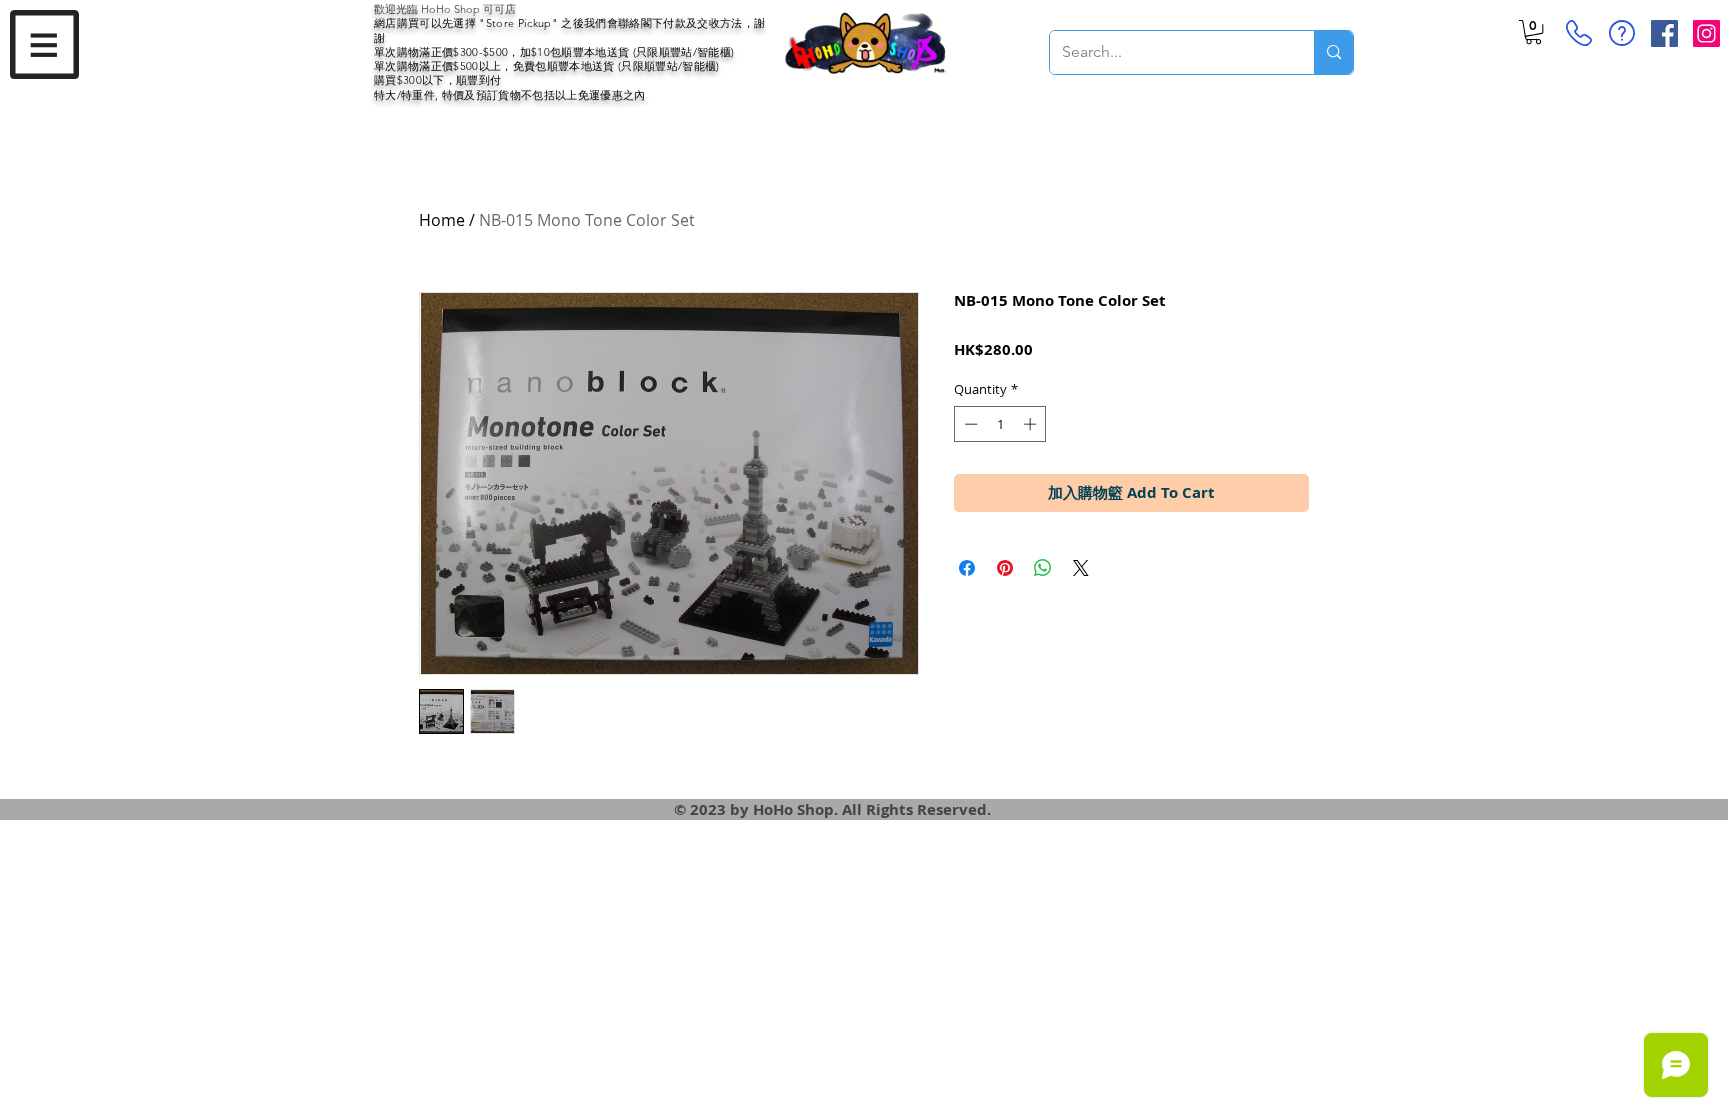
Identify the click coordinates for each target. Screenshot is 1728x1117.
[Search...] (1333, 52)
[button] (44, 44)
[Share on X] (1081, 568)
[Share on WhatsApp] (1043, 568)
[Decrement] (969, 424)
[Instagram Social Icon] (1706, 33)
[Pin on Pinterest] (1005, 568)
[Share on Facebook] (967, 568)
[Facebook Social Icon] (1664, 33)
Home (442, 220)
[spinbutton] (1000, 424)
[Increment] (1032, 424)
